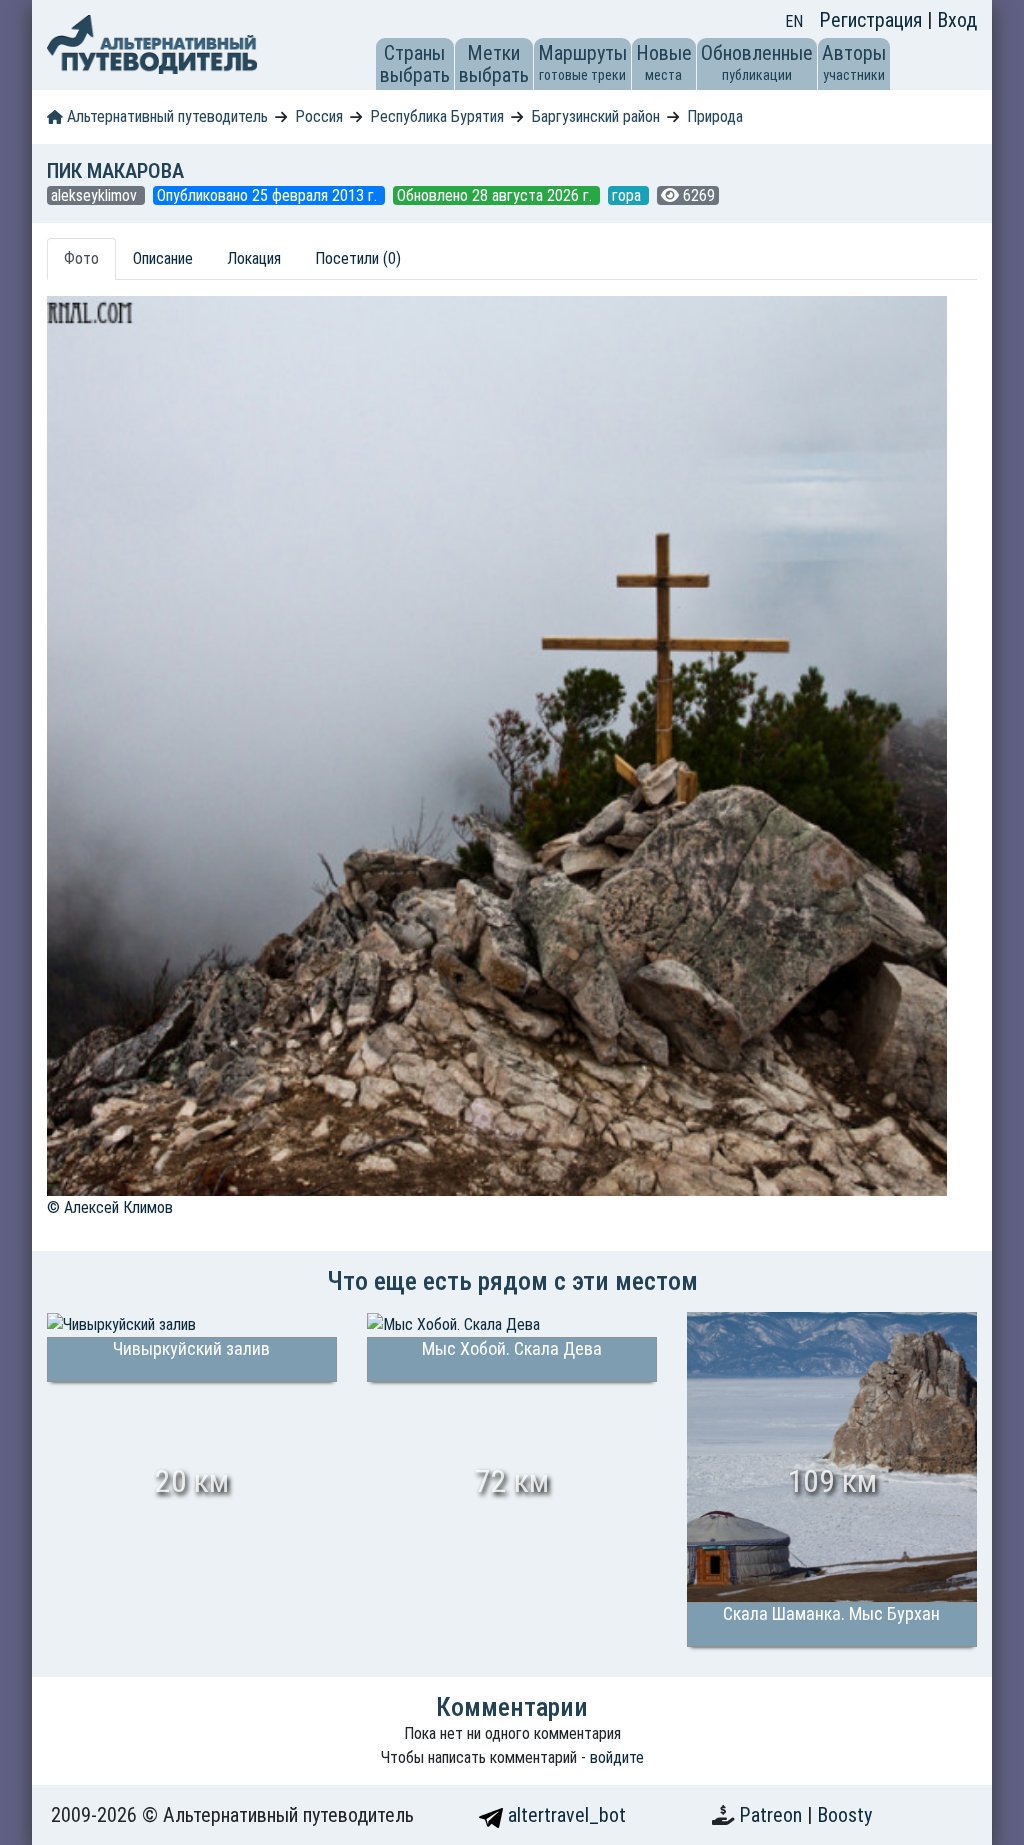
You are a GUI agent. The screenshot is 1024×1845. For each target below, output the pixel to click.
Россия (319, 116)
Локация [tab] (254, 258)
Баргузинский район (596, 116)
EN (794, 21)
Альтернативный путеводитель (165, 116)
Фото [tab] (81, 258)
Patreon (773, 1815)
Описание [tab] (163, 258)
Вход (957, 20)
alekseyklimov (96, 195)
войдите (617, 1757)
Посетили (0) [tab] (358, 258)
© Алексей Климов (110, 1207)
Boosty (844, 1815)
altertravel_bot (564, 1815)
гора (628, 195)
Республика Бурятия (437, 116)
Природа (715, 116)
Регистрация (873, 20)
